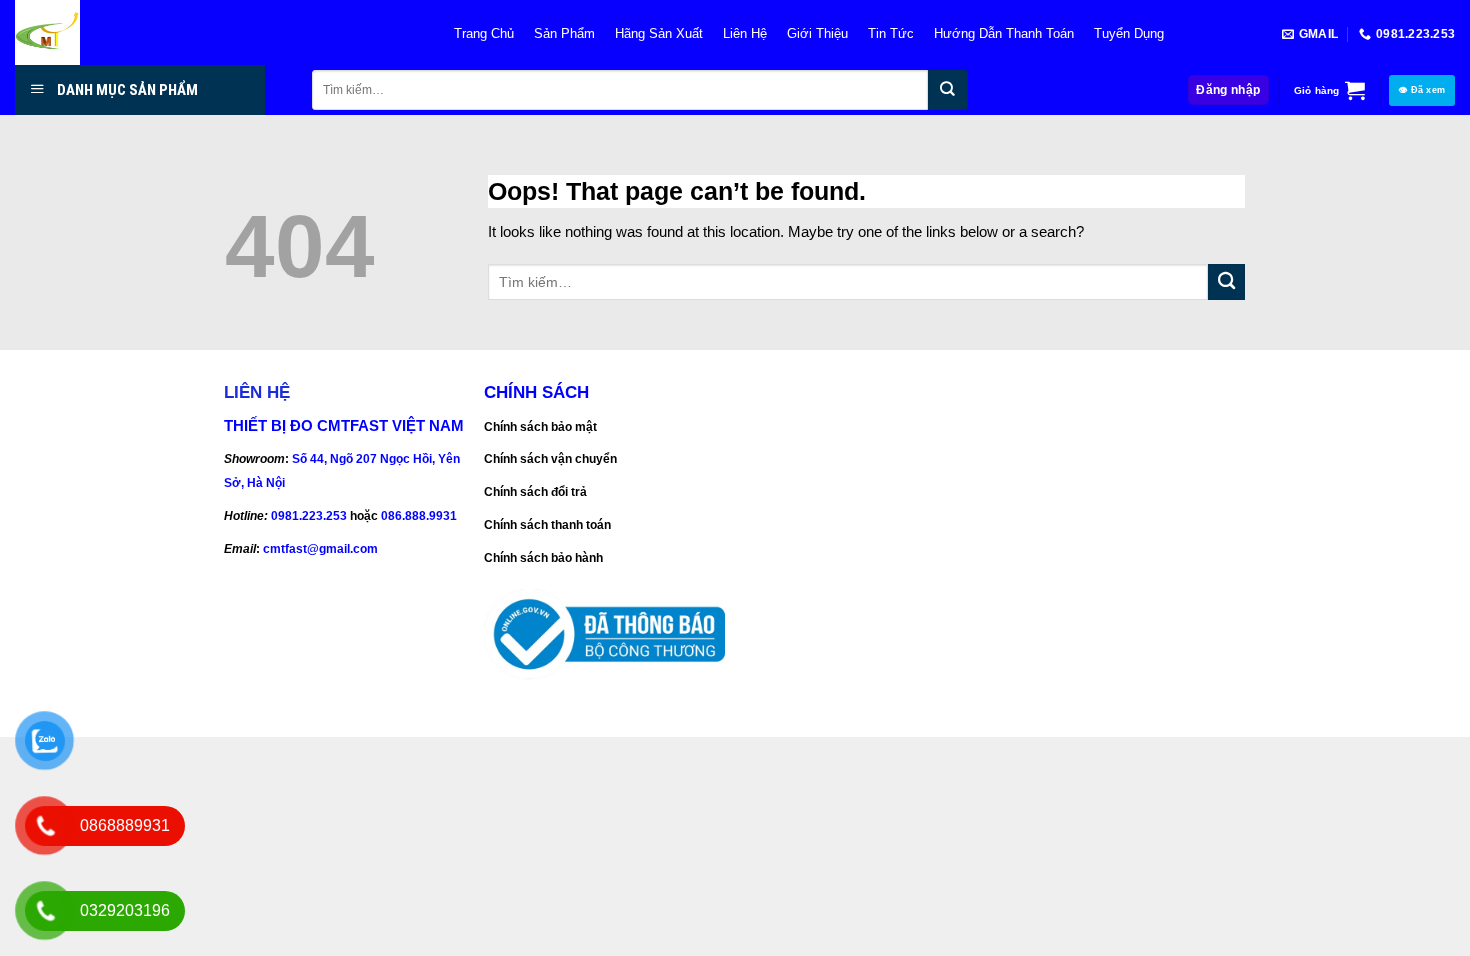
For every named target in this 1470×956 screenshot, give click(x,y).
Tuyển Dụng (1129, 33)
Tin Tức (891, 33)
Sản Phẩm (564, 33)
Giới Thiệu (817, 33)
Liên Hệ (745, 33)
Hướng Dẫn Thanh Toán (1004, 33)
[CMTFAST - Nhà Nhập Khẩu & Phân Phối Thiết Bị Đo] (214, 32)
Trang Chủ (484, 33)
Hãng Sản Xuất (659, 33)
